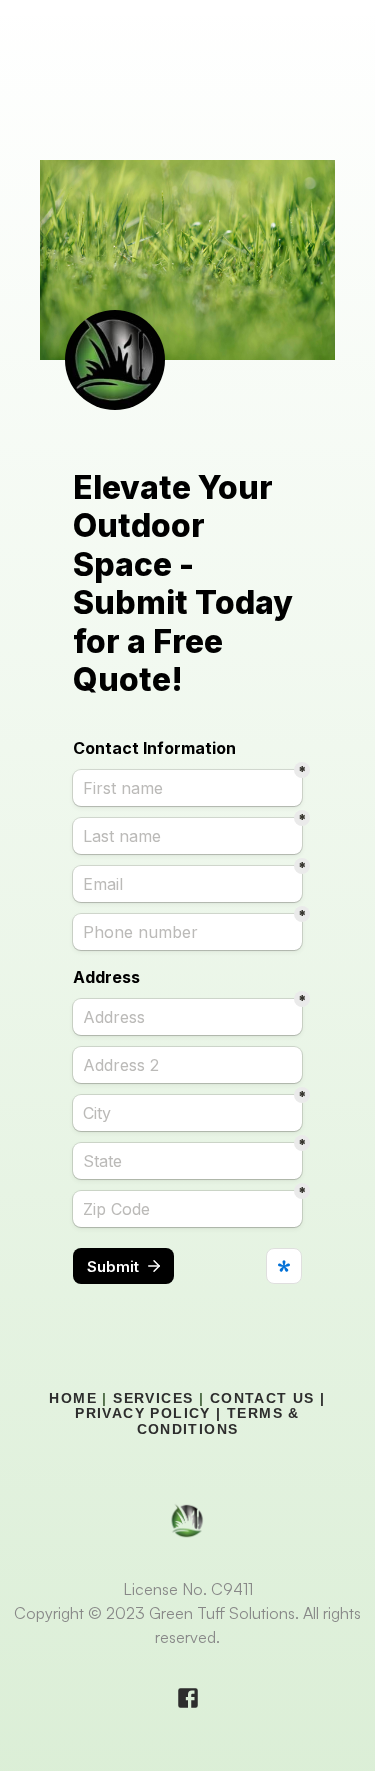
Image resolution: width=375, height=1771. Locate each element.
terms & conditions (221, 1420)
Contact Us (262, 1398)
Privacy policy (143, 1413)
